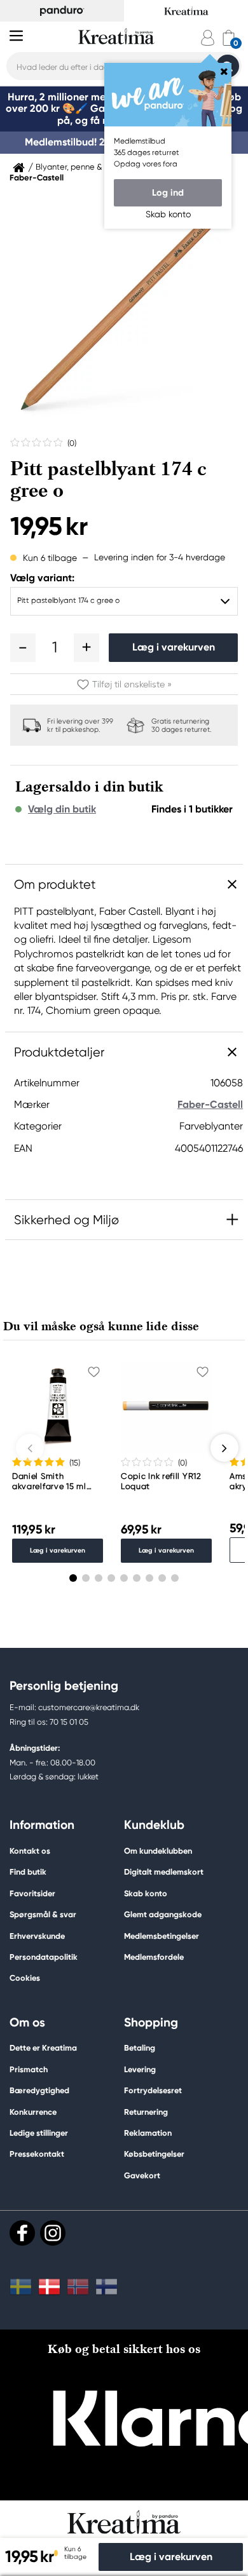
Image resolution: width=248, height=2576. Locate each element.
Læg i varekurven (174, 647)
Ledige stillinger (39, 2133)
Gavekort (142, 2175)
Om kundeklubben (158, 1851)
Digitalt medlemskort (164, 1872)
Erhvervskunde (37, 1936)
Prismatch (29, 2069)
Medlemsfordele (154, 1957)
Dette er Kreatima (43, 2048)
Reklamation (148, 2133)
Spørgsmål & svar (43, 1914)
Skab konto (146, 1893)
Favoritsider (32, 1893)
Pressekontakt (37, 2154)
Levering (140, 2069)
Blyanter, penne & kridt (78, 167)
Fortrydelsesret (153, 2090)
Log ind (168, 192)
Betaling (140, 2048)
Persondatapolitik (44, 1957)
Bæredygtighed (39, 2090)
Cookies (25, 1978)
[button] (23, 647)
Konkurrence (33, 2112)
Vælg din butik (62, 809)
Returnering (146, 2112)
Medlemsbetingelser (162, 1936)
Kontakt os (30, 1851)
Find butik (28, 1872)
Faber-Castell (37, 178)
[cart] (229, 38)
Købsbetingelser (154, 2154)
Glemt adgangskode (163, 1914)
